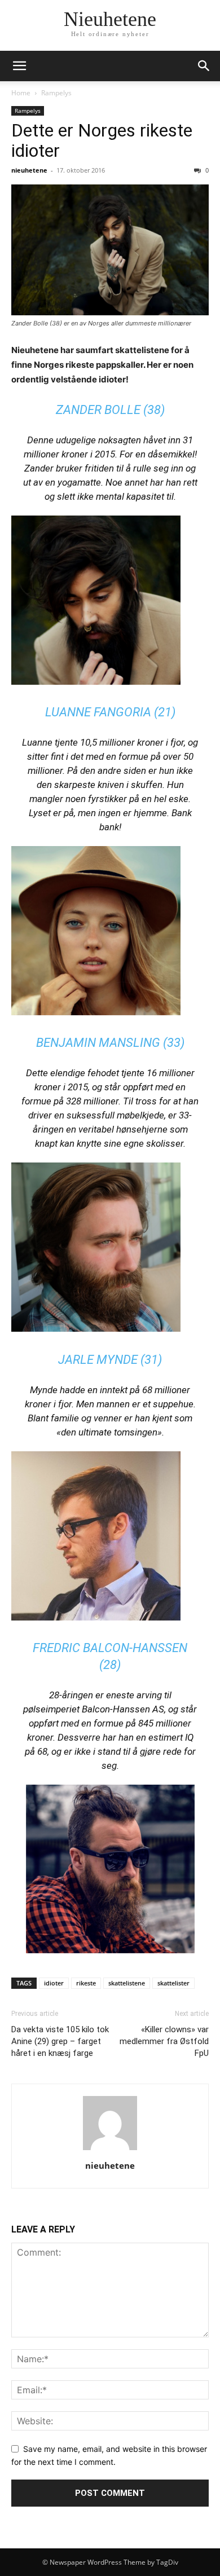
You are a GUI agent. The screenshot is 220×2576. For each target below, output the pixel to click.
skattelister (173, 1983)
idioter (54, 1983)
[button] (19, 66)
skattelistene (127, 1983)
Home (21, 93)
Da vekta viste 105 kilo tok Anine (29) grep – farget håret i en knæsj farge (60, 2041)
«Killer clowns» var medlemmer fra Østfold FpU (164, 2041)
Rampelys (56, 93)
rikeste (86, 1983)
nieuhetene (29, 170)
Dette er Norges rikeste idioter (102, 140)
